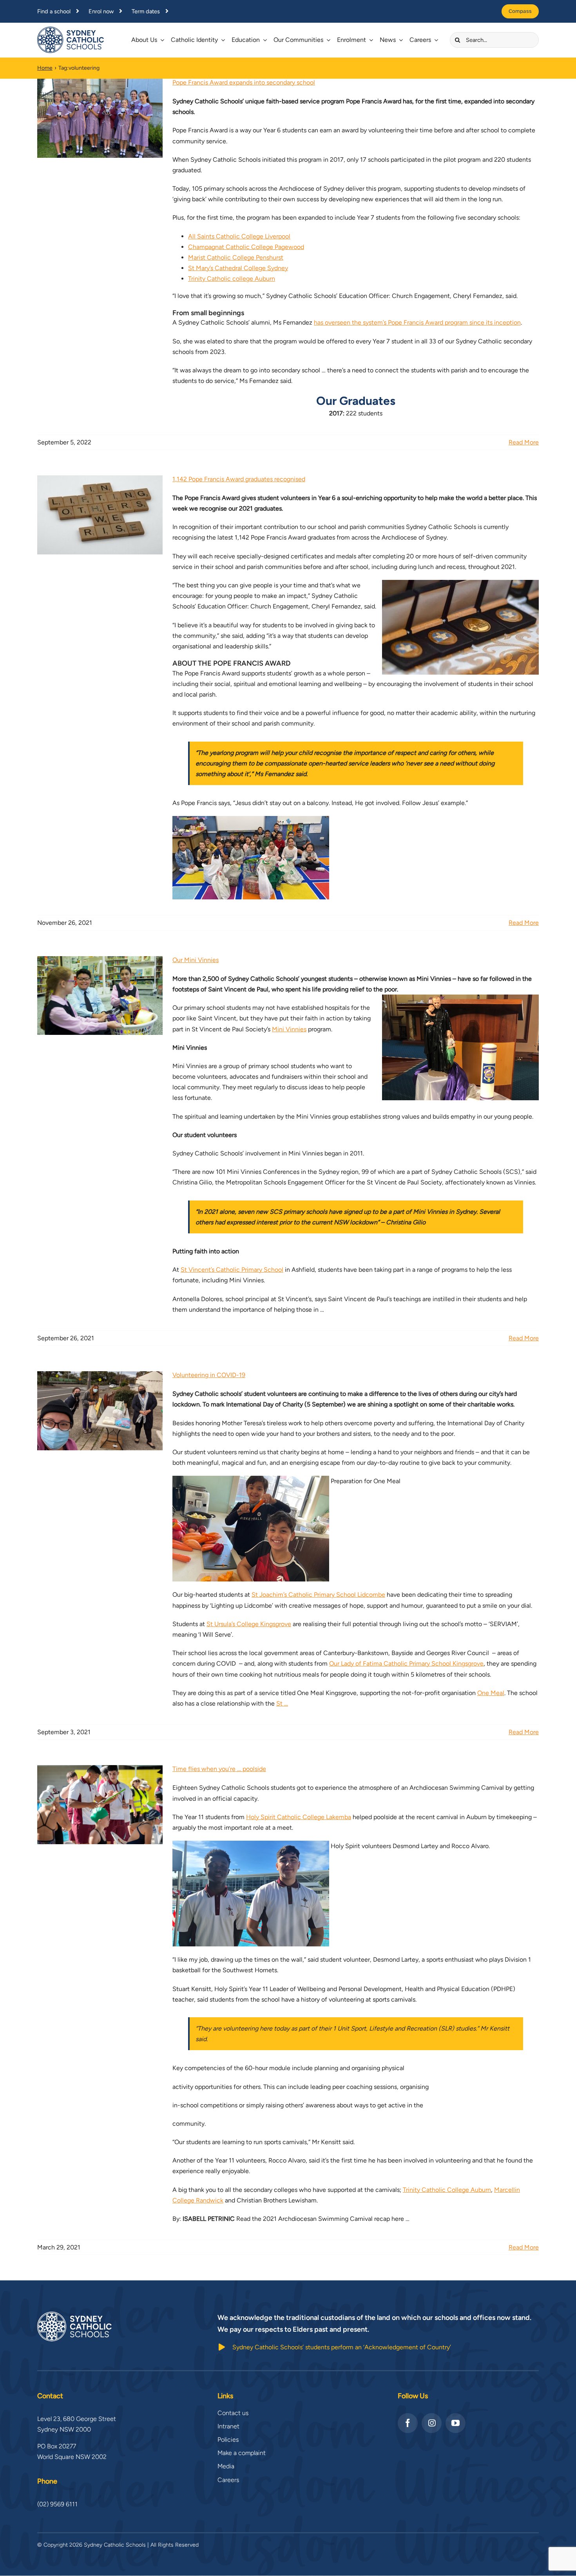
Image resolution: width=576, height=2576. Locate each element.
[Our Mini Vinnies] (100, 996)
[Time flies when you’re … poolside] (100, 1805)
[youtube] (456, 2423)
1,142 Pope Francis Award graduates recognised (239, 479)
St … (282, 1703)
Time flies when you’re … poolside (219, 1769)
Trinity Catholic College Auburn (447, 2190)
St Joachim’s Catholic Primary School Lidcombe (318, 1595)
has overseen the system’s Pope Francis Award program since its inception (417, 322)
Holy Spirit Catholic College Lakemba (299, 1817)
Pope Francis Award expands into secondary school (244, 82)
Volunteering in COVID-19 (209, 1375)
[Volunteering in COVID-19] (100, 1411)
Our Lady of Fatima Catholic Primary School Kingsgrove (406, 1663)
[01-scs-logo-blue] (71, 30)
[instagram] (432, 2423)
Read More (524, 442)
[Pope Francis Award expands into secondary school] (100, 118)
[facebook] (408, 2423)
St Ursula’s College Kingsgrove (249, 1624)
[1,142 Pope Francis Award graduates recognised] (100, 515)
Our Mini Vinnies (196, 960)
